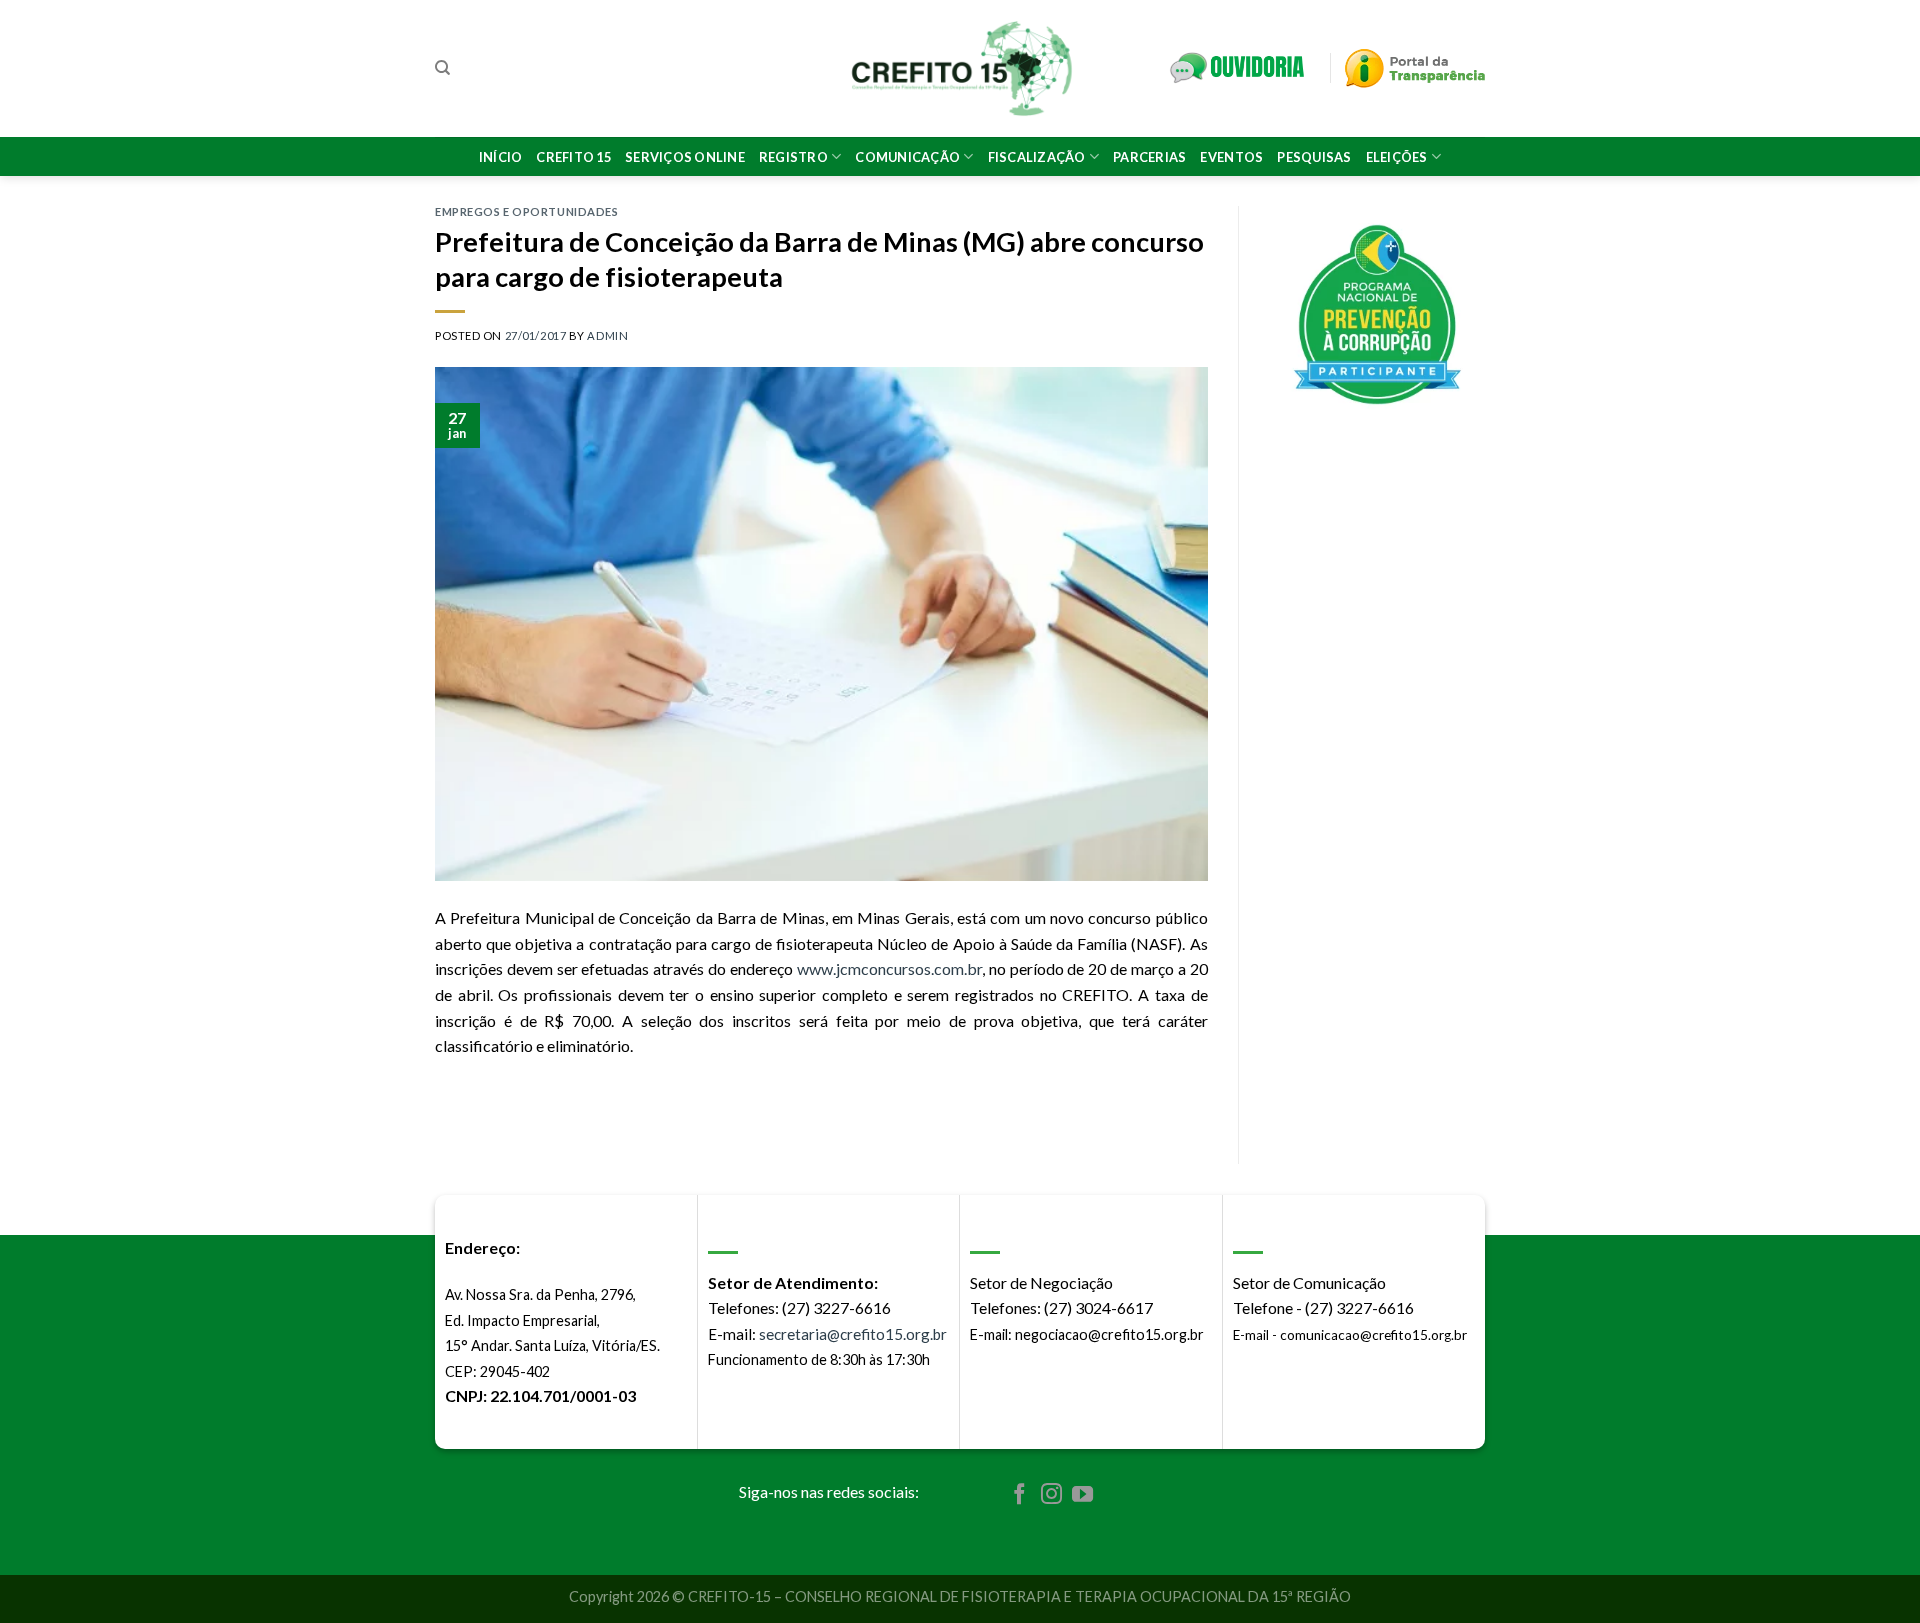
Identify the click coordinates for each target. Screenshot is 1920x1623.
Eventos (1231, 157)
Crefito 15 (573, 157)
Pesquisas (1314, 157)
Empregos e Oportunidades (526, 211)
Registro (793, 157)
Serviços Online (685, 157)
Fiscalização (1037, 157)
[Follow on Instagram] (1051, 1495)
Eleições (1397, 157)
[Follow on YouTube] (1082, 1495)
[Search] (442, 68)
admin (607, 335)
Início (501, 157)
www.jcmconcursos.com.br (889, 968)
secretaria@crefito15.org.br (853, 1334)
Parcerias (1149, 157)
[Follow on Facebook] (1019, 1495)
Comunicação (907, 157)
